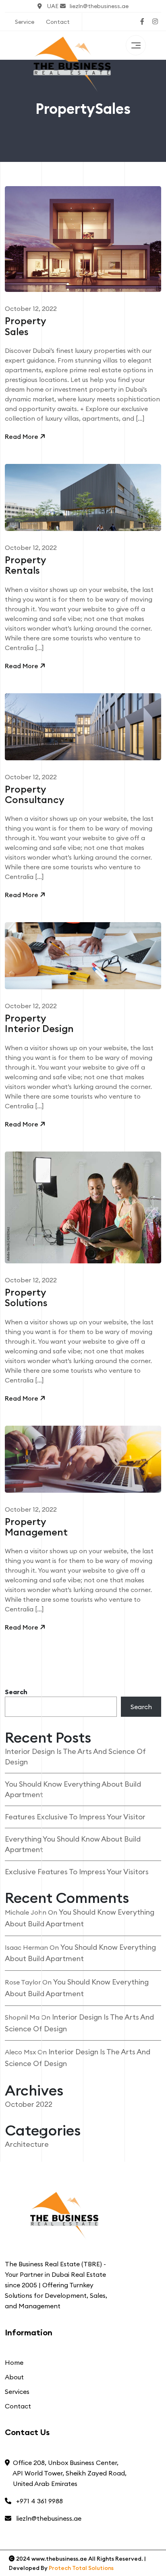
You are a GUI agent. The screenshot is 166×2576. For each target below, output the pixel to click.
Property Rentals (25, 565)
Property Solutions (26, 1298)
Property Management (36, 1527)
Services (17, 2391)
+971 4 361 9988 (38, 2501)
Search (16, 1692)
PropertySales (25, 326)
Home (14, 2362)
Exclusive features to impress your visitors (77, 1872)
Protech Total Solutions (81, 2568)
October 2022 (29, 2104)
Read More (22, 436)
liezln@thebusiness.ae (99, 6)
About (14, 2377)
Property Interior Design (39, 1024)
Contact (58, 22)
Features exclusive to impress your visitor (75, 1817)
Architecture (27, 2144)
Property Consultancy (34, 795)
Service (25, 22)
